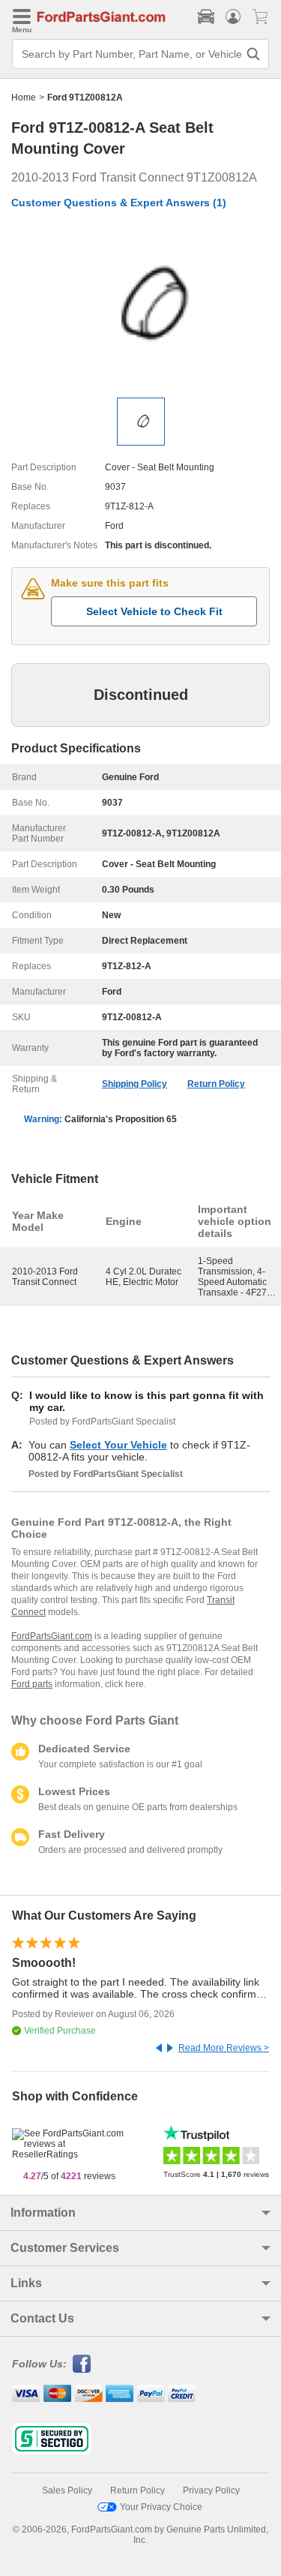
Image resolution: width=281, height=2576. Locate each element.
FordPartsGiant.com (52, 1636)
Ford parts (32, 1684)
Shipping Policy (135, 1084)
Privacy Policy (211, 2490)
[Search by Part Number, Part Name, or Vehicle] (253, 54)
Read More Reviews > (224, 2048)
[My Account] (233, 17)
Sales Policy (67, 2490)
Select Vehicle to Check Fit (154, 611)
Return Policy (216, 1084)
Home (24, 98)
